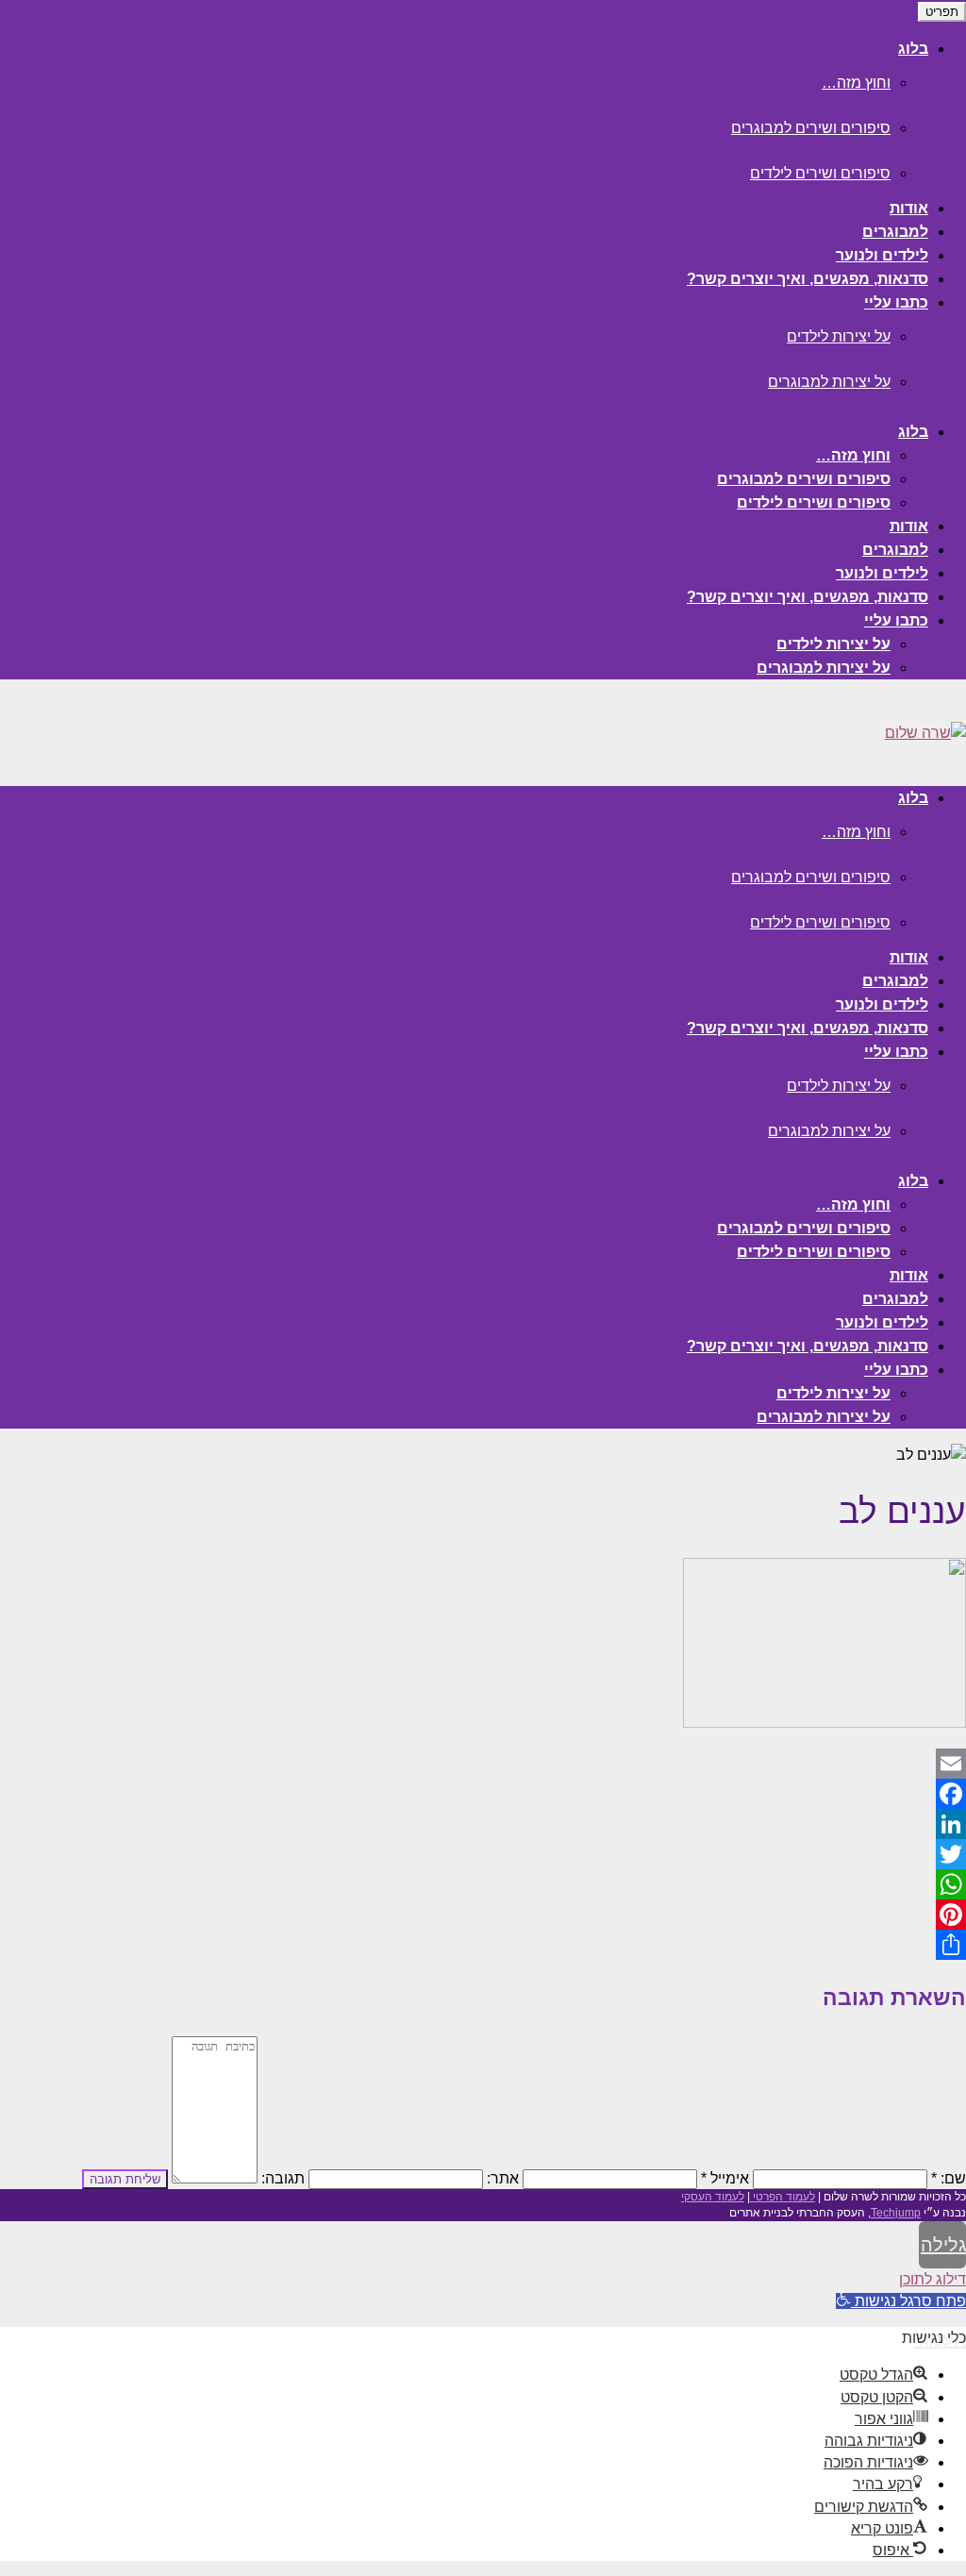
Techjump (896, 2213)
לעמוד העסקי (713, 2197)
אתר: (503, 2178)
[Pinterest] (483, 1915)
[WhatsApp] (483, 1884)
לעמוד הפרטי (783, 2197)
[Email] (483, 1764)
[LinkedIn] (483, 1824)
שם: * (949, 2178)
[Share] (483, 1945)
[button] (901, 2301)
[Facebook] (483, 1794)
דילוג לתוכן (933, 2279)
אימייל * (725, 2178)
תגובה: (283, 2178)
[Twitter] (483, 1854)
